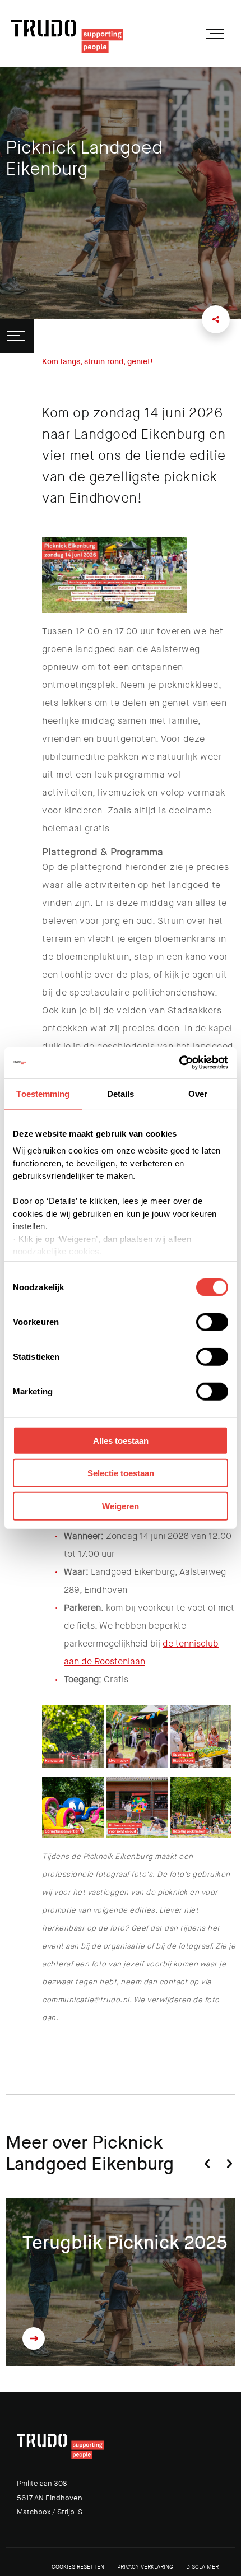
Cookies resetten (78, 2567)
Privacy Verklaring (145, 2567)
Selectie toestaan (121, 1473)
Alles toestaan (121, 1440)
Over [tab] (198, 1093)
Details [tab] (121, 1093)
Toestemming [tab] (43, 1093)
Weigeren (121, 1506)
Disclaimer (202, 2567)
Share (216, 319)
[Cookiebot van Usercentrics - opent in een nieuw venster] (179, 1063)
